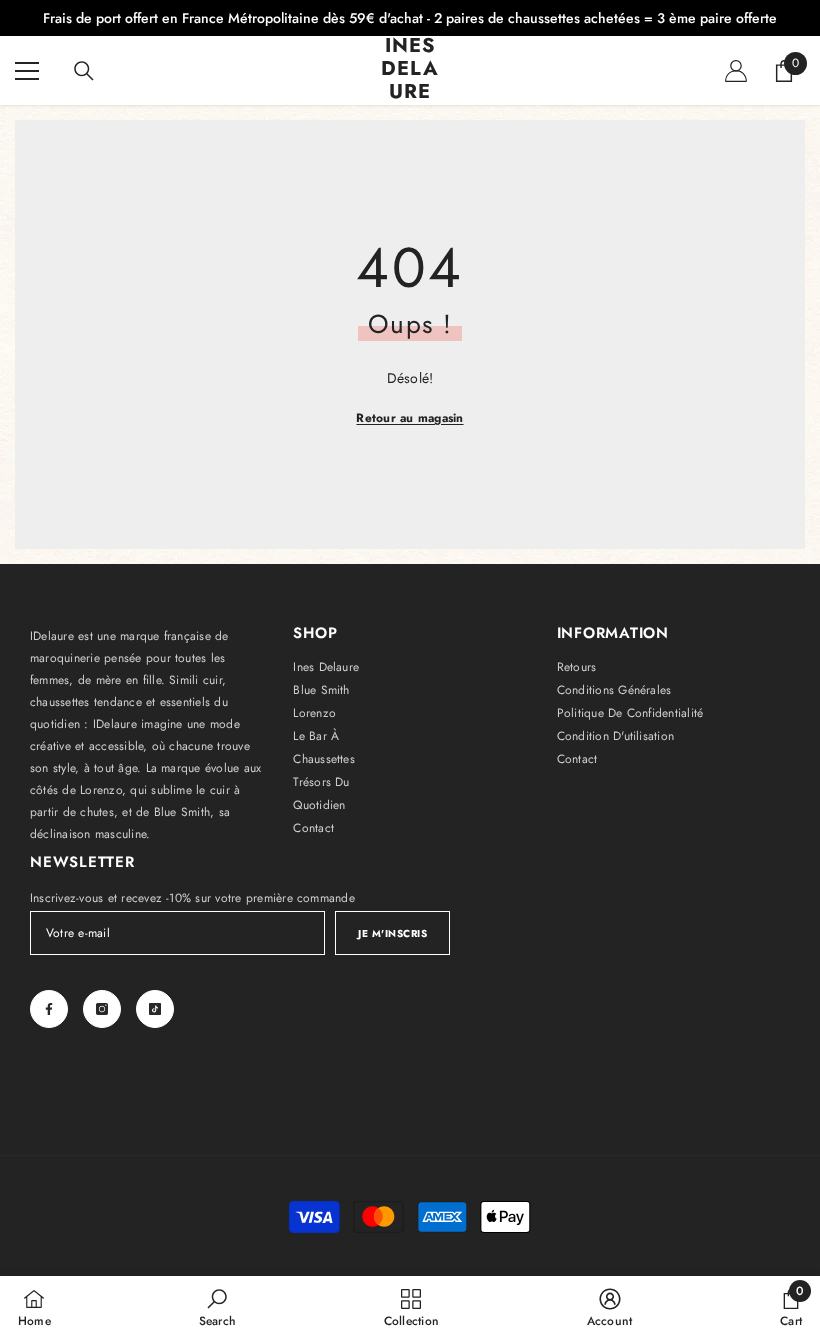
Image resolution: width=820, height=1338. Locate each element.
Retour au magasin (409, 418)
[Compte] (736, 71)
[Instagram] (102, 1009)
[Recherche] (84, 71)
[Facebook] (49, 1009)
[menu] (27, 71)
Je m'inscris (392, 933)
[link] (217, 1307)
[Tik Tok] (155, 1009)
